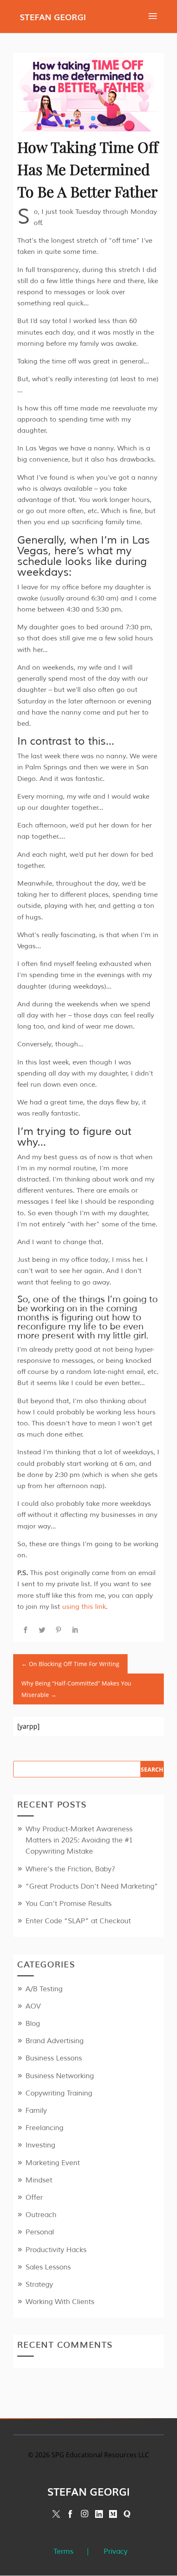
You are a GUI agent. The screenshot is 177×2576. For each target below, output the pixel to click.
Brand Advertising (55, 2041)
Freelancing (44, 2128)
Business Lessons (54, 2058)
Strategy (39, 2284)
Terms (63, 2551)
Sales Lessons (48, 2267)
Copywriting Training (59, 2093)
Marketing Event (53, 2163)
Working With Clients (60, 2302)
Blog (33, 2024)
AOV (33, 2006)
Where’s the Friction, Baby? (70, 1869)
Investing (40, 2145)
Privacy (116, 2551)
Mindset (39, 2180)
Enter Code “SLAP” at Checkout (78, 1921)
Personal (40, 2232)
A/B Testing (44, 1989)
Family (36, 2111)
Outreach (41, 2215)
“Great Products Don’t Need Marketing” (92, 1886)
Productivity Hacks (56, 2250)
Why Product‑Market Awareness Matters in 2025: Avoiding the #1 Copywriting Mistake (79, 1840)
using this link (84, 1607)
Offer (34, 2197)
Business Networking (60, 2076)
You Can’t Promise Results (69, 1904)
